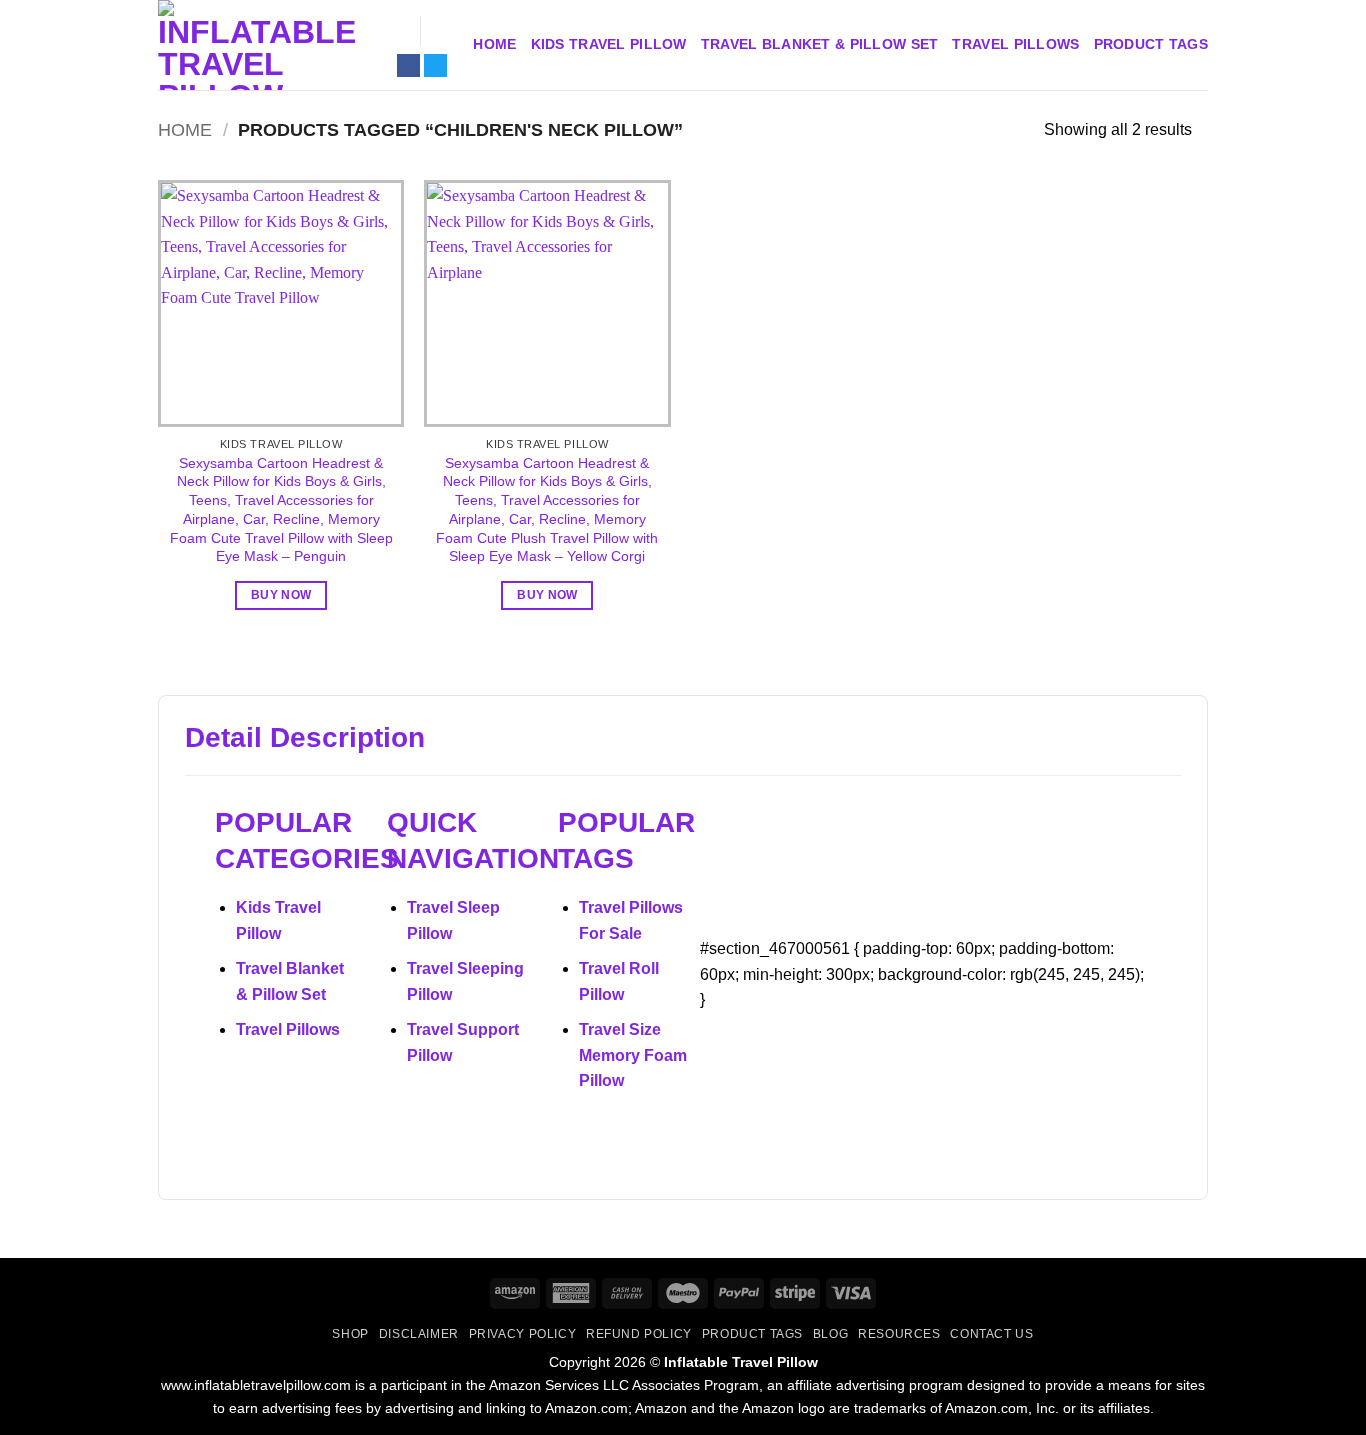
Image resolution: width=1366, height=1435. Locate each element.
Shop (350, 1334)
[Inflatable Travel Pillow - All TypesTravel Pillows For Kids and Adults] (258, 45)
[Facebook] (408, 65)
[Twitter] (435, 65)
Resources (899, 1334)
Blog (830, 1334)
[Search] (396, 31)
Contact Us (991, 1334)
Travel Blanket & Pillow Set (820, 44)
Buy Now (281, 595)
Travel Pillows (1015, 44)
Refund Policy (639, 1334)
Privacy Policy (523, 1334)
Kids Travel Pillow (609, 44)
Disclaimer (419, 1334)
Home (494, 44)
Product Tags (1151, 44)
